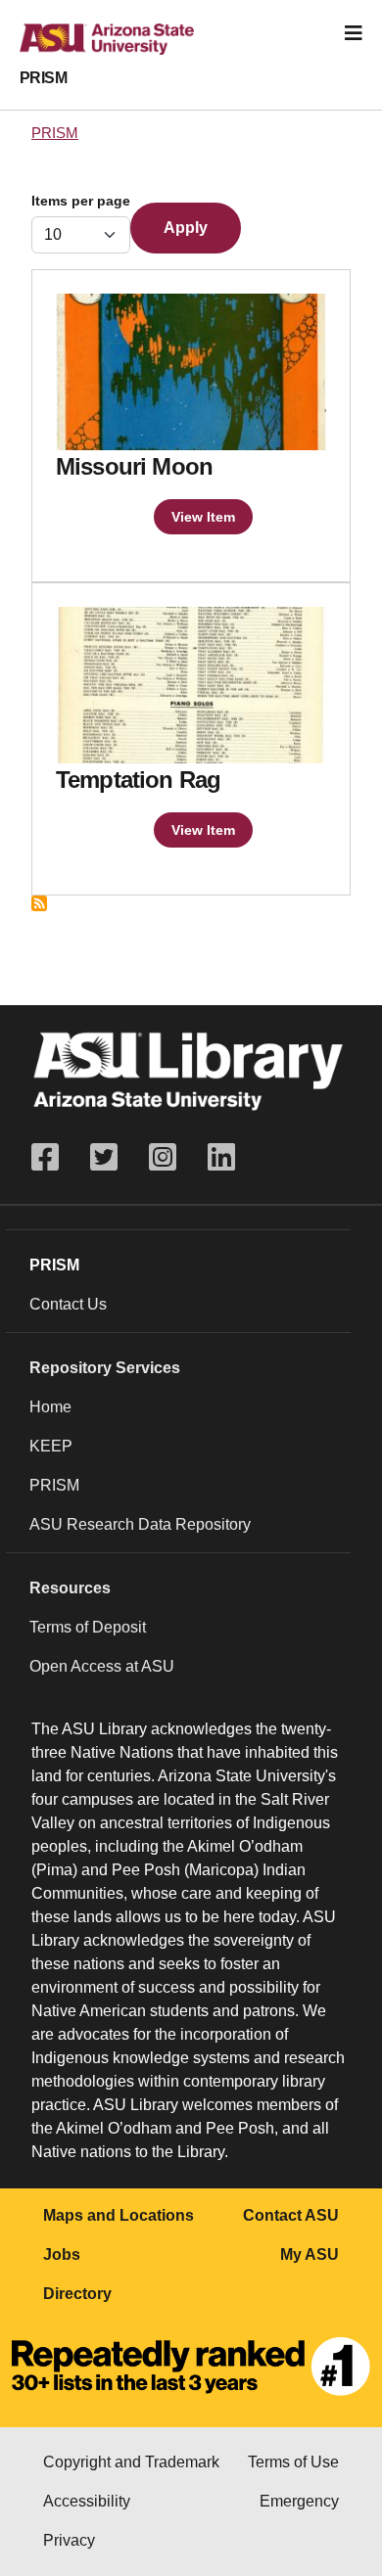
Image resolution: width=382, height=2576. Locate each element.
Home (50, 1407)
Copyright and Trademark (131, 2462)
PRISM (43, 78)
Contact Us (68, 1304)
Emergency (299, 2501)
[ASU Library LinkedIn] (221, 1157)
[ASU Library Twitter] (104, 1157)
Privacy (69, 2540)
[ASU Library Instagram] (163, 1157)
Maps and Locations (119, 2215)
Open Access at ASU (102, 1666)
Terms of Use (293, 2462)
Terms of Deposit (88, 1627)
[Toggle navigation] (354, 33)
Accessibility (87, 2501)
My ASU (310, 2254)
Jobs (62, 2254)
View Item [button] (203, 517)
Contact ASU (291, 2215)
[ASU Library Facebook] (53, 1157)
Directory (77, 2294)
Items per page (81, 201)
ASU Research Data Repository (140, 1524)
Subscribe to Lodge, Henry (39, 903)
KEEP (51, 1446)
